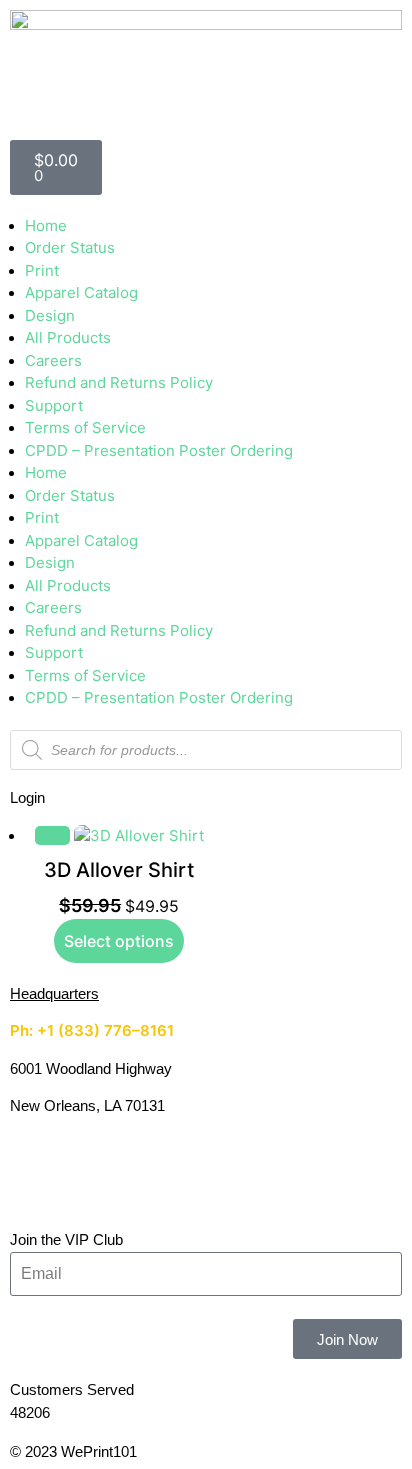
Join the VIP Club (66, 1239)
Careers (53, 360)
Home (46, 225)
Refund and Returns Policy (119, 382)
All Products (68, 337)
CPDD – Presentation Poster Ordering (159, 450)
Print (42, 270)
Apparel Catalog (81, 292)
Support (54, 405)
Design (50, 315)
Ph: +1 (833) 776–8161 (92, 1030)
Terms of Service (85, 427)
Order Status (70, 247)
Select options (119, 941)
